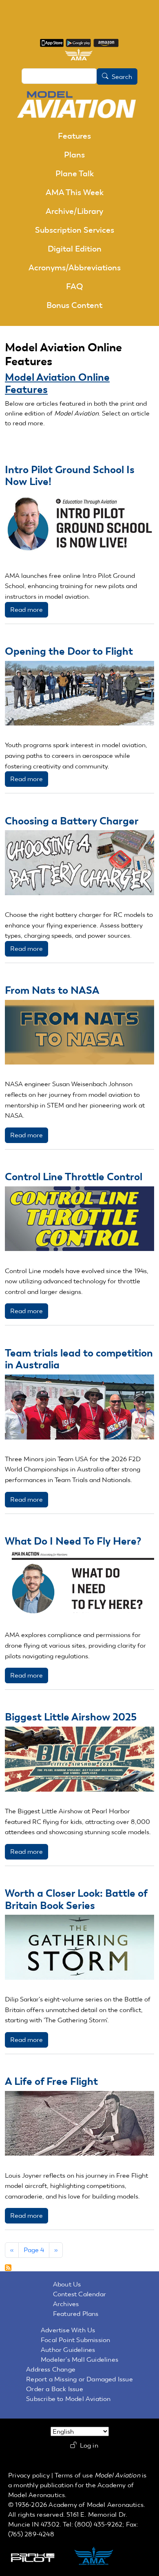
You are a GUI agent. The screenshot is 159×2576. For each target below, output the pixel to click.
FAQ (75, 286)
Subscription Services (75, 230)
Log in (89, 2446)
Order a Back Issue (55, 2389)
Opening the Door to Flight (69, 651)
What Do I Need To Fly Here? (73, 1541)
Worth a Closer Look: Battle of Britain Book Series (76, 1899)
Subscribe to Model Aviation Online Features (8, 2268)
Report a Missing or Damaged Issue (79, 2379)
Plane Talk (75, 173)
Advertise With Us (68, 2330)
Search (122, 77)
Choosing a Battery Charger (72, 821)
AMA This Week (75, 192)
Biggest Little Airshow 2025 (71, 1717)
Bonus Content (74, 305)
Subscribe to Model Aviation (68, 2399)
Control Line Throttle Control (74, 1177)
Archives (66, 2304)
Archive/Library (74, 211)
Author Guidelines (68, 2350)
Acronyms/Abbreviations (75, 267)
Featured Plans (76, 2314)
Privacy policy (29, 2475)
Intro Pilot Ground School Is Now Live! (70, 476)
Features (74, 136)
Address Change (51, 2369)
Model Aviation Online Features (57, 383)
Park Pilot (40, 2557)
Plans (74, 155)
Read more (26, 610)
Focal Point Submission (75, 2340)
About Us (67, 2284)
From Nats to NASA (52, 990)
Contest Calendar (79, 2294)
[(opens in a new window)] (52, 42)
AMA (102, 2557)
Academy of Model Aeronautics (96, 2505)
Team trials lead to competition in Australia (79, 1359)
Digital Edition (75, 249)
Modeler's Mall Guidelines (79, 2359)
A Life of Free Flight (51, 2081)
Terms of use (74, 2475)
